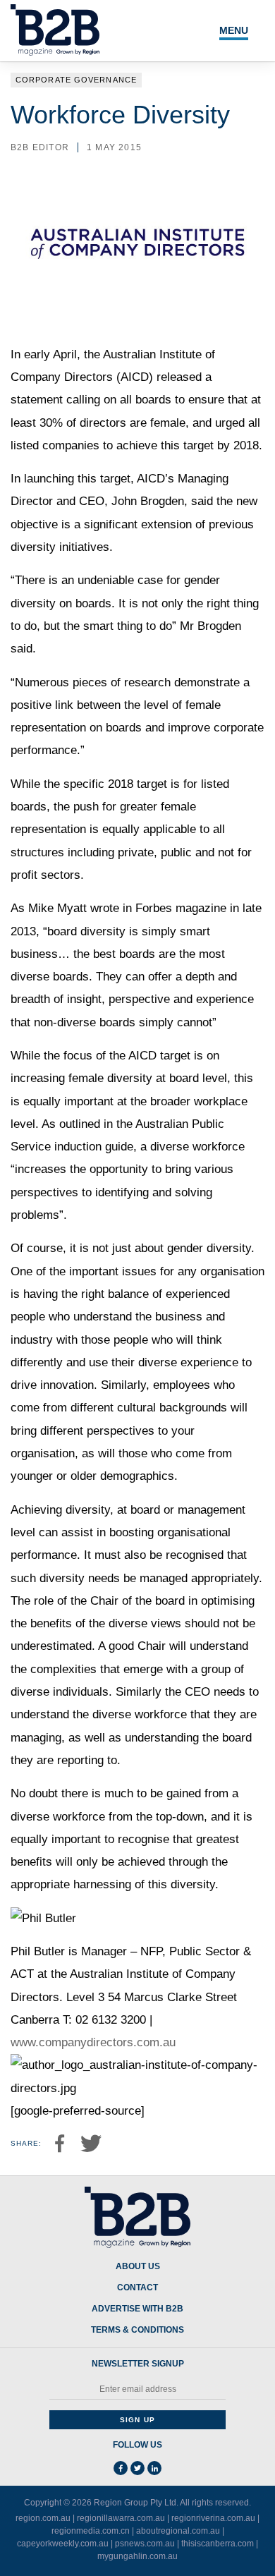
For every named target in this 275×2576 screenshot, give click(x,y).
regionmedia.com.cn (91, 2531)
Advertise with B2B (137, 2309)
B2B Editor (40, 147)
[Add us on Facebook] (121, 2468)
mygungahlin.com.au (137, 2556)
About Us (138, 2267)
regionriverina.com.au (213, 2518)
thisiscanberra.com (218, 2544)
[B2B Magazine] (137, 2218)
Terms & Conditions (137, 2330)
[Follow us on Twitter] (137, 2468)
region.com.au (43, 2518)
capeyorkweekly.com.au (63, 2544)
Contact (137, 2288)
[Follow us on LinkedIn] (154, 2468)
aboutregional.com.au (178, 2531)
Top (248, 2557)
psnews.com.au (145, 2544)
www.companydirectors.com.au (93, 2042)
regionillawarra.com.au (121, 2518)
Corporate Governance (76, 80)
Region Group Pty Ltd (135, 2503)
